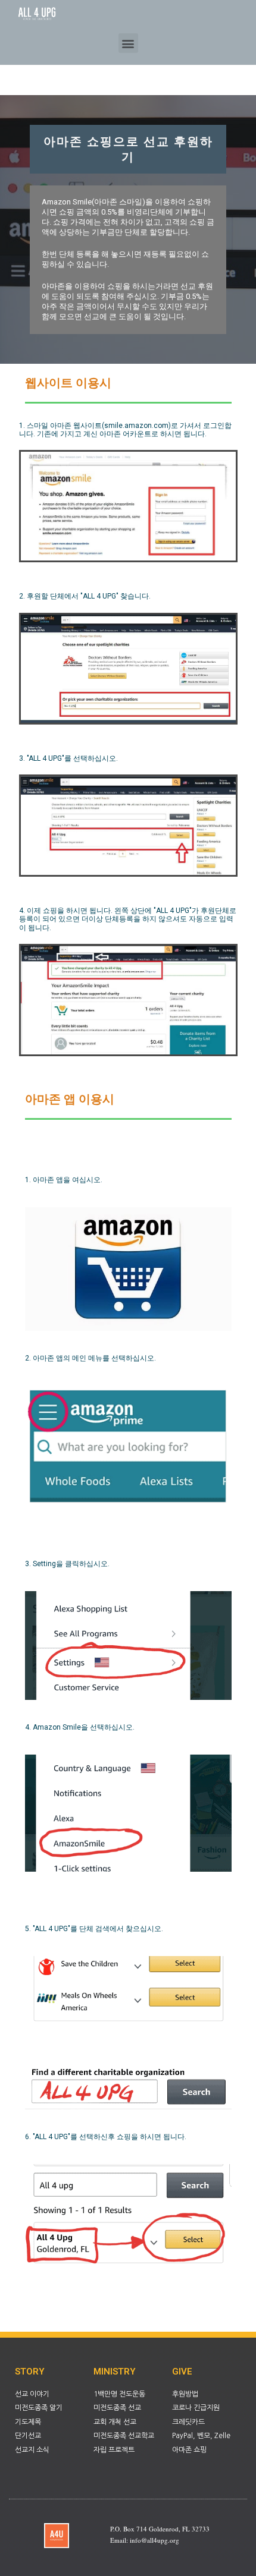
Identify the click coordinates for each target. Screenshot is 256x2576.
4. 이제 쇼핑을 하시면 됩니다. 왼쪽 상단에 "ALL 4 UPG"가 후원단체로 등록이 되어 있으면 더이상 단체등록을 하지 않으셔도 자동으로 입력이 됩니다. (128, 919)
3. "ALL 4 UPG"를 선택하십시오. (68, 758)
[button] (128, 43)
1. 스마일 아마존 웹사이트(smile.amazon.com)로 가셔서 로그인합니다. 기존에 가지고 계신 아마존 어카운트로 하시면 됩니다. (125, 430)
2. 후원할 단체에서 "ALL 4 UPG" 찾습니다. (85, 596)
